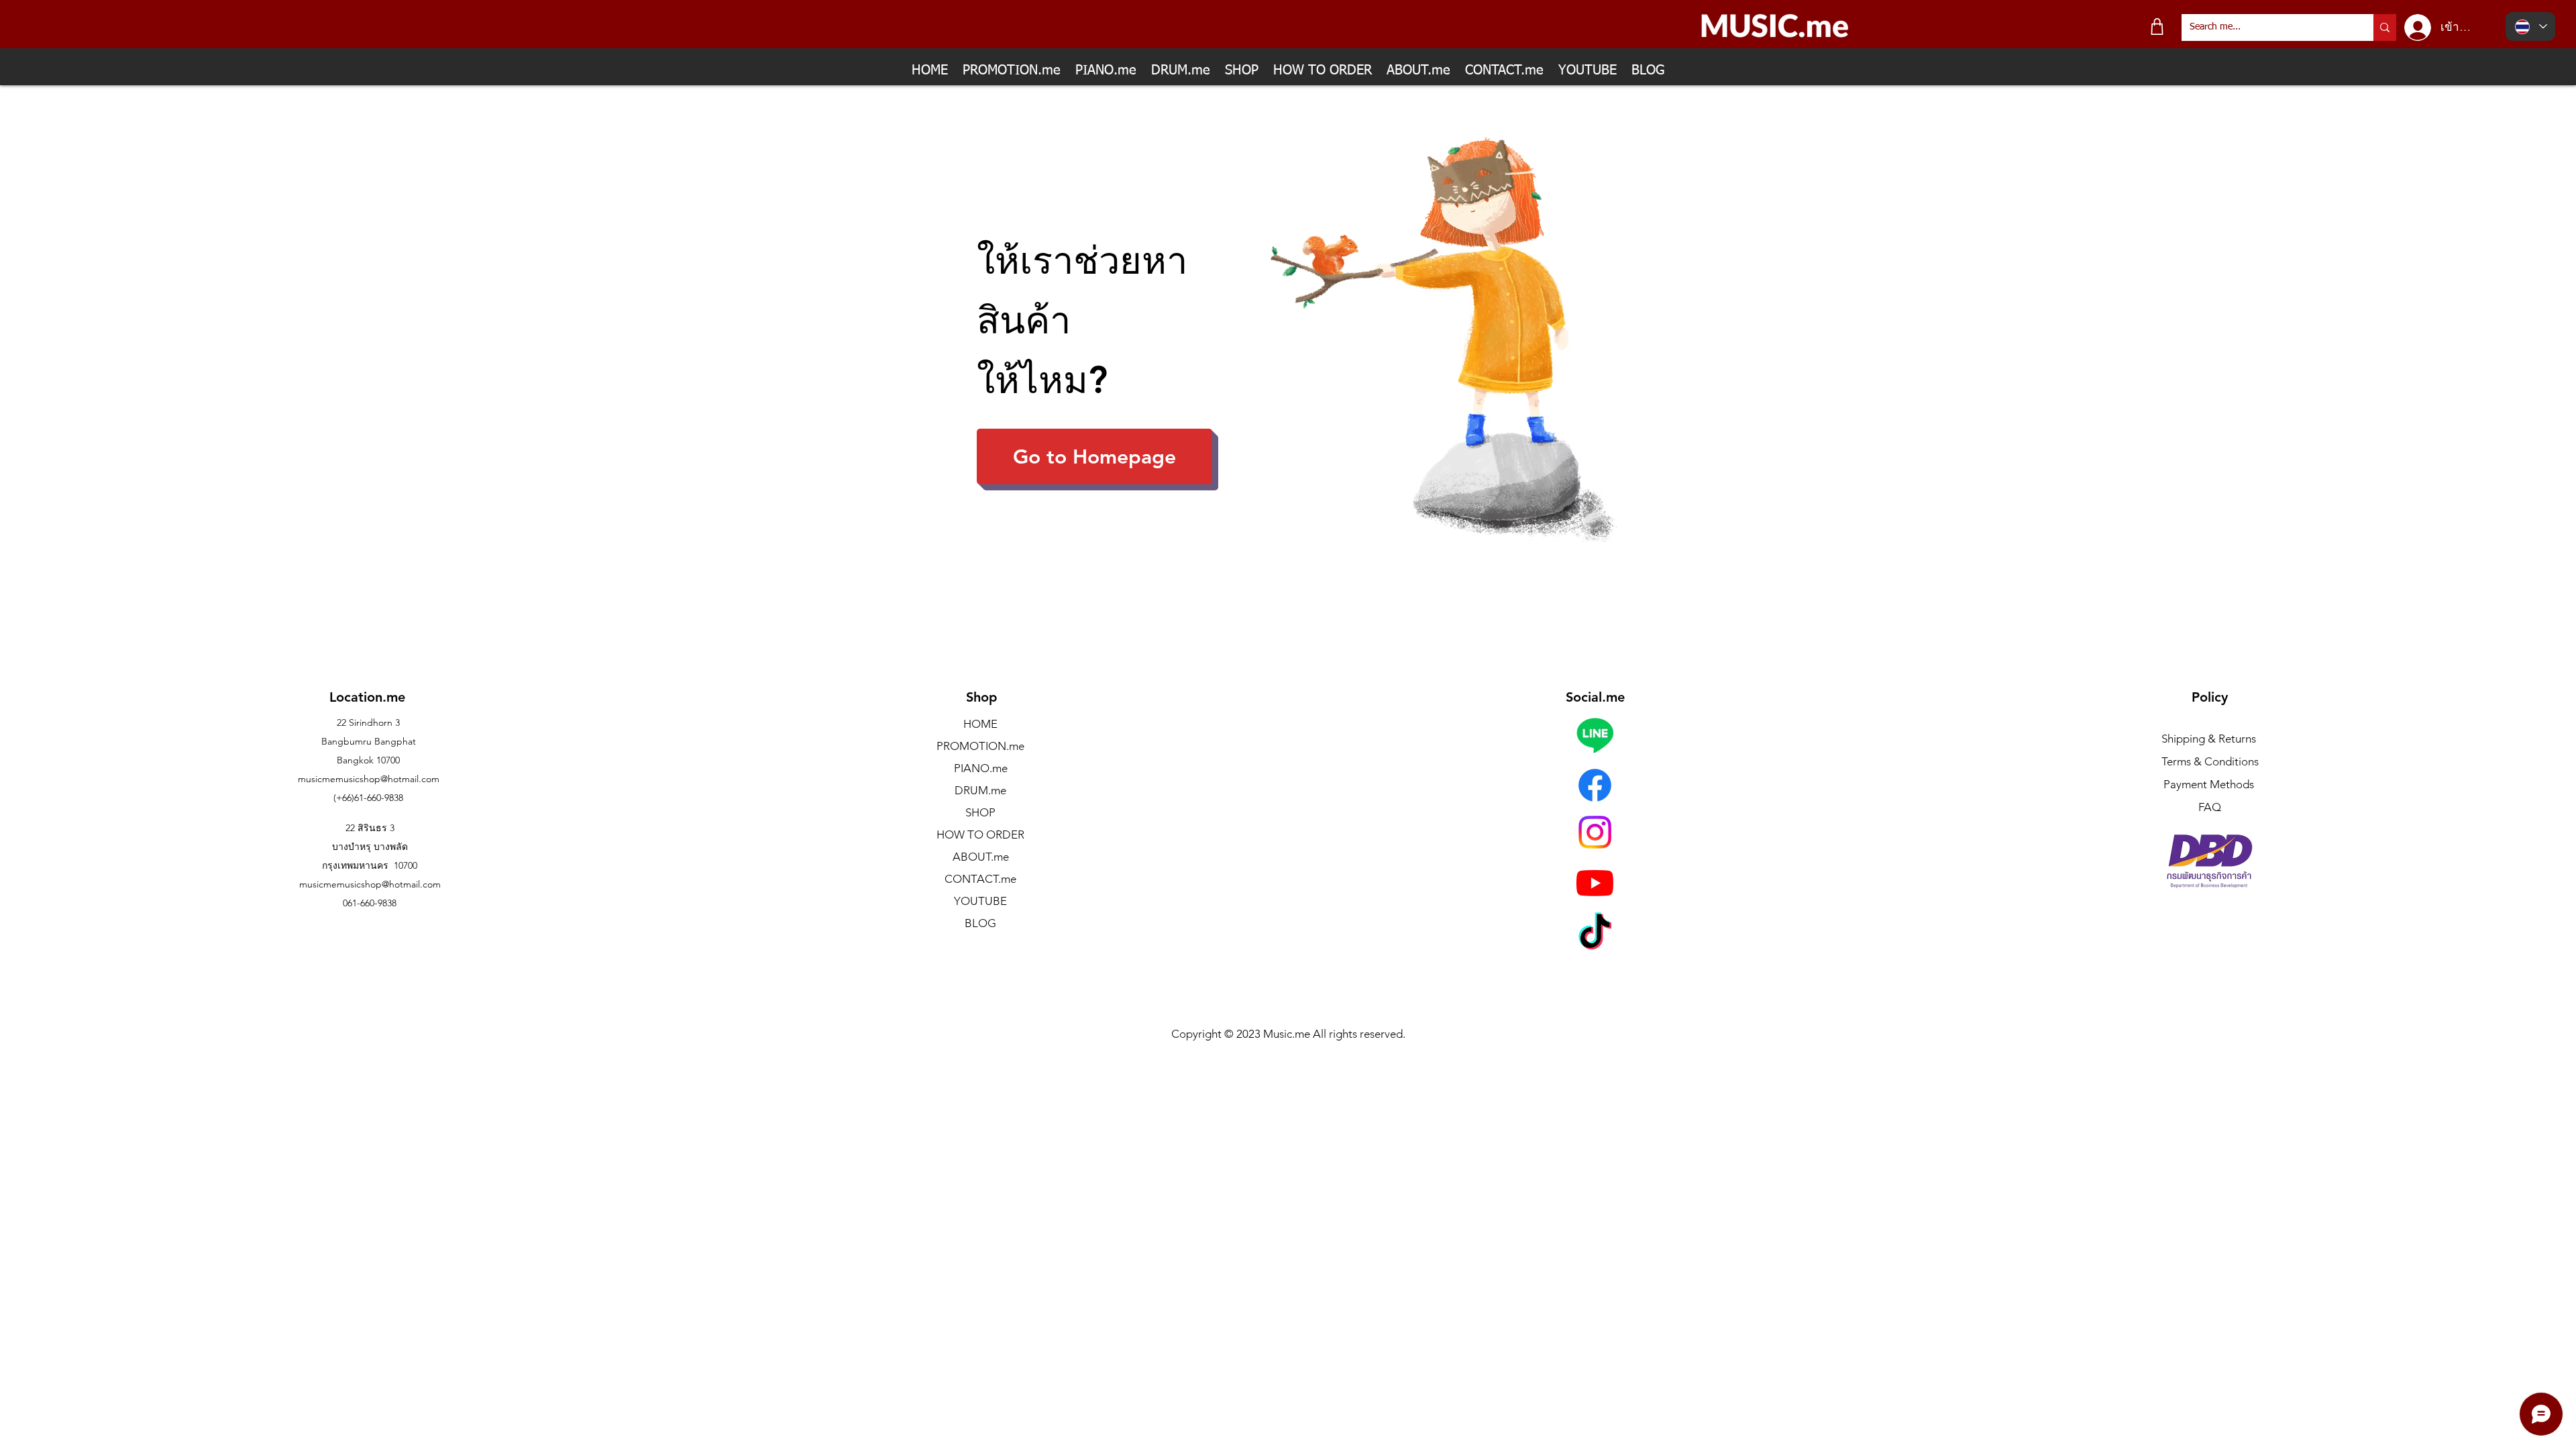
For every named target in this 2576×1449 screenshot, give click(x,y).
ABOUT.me (981, 857)
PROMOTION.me (980, 746)
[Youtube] (1595, 882)
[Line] (1595, 735)
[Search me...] (2385, 28)
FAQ (2210, 807)
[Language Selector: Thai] (2530, 26)
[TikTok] (1595, 934)
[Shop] (2157, 26)
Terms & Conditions (2210, 761)
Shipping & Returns (2209, 739)
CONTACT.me (980, 879)
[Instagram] (1595, 832)
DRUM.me (980, 790)
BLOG (980, 923)
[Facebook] (1595, 785)
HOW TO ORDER (980, 835)
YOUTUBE (980, 901)
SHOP (980, 812)
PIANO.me (981, 768)
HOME (980, 724)
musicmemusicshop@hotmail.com (369, 779)
